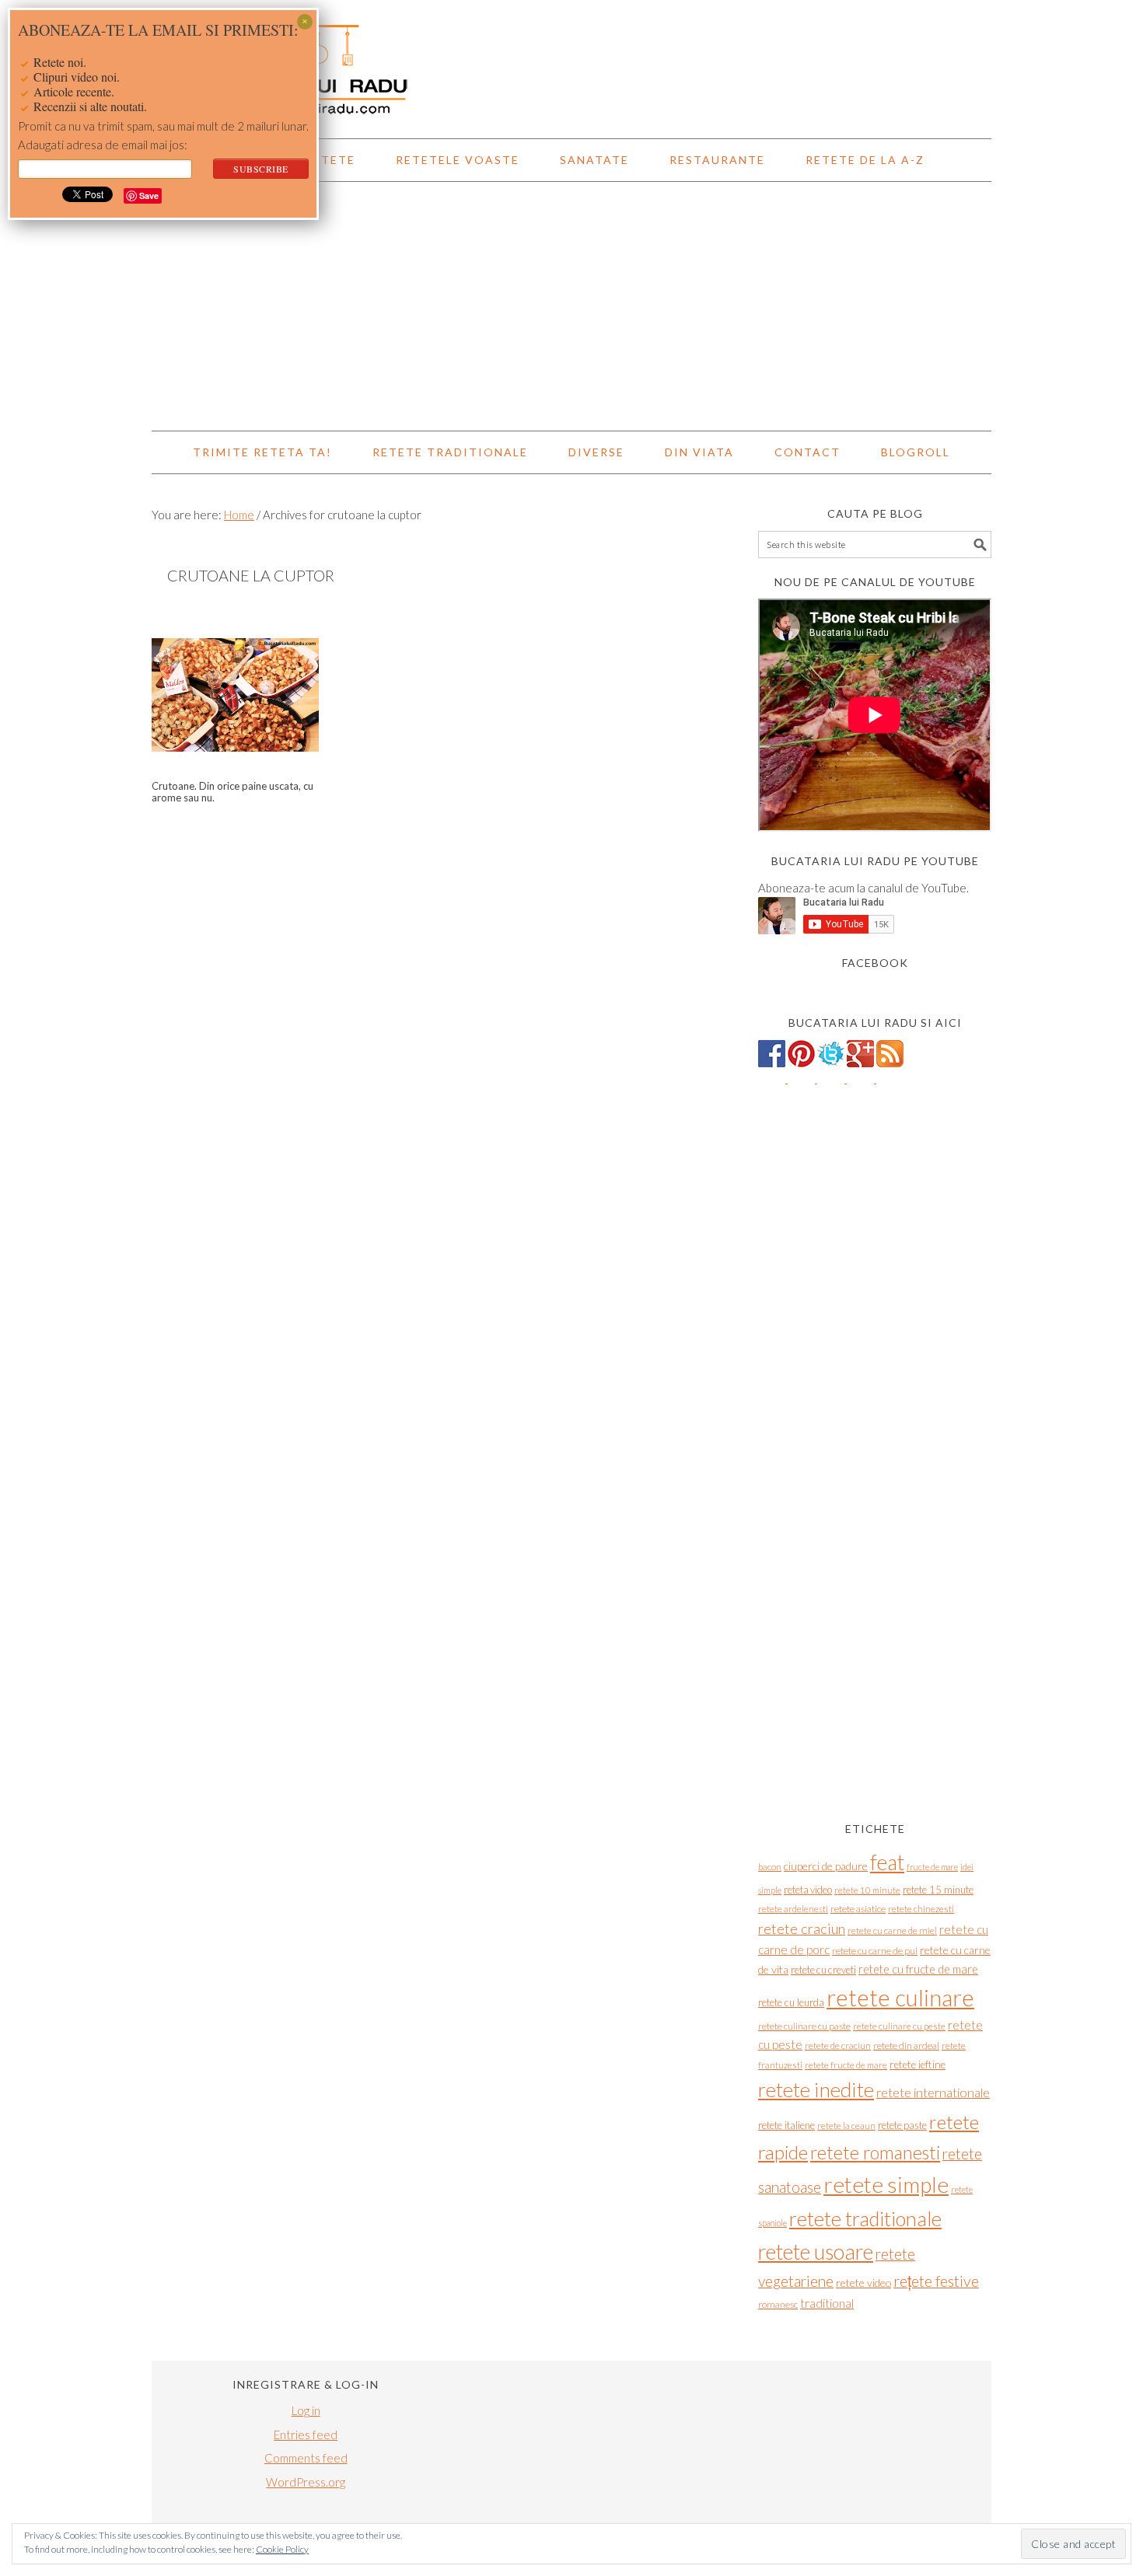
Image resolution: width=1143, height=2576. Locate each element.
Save (149, 195)
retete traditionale (865, 2218)
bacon (770, 1867)
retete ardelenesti (793, 1909)
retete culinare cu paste (804, 2026)
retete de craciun (838, 2045)
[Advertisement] (571, 306)
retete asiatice (858, 1909)
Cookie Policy (282, 2549)
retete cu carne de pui (875, 1951)
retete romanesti (875, 2152)
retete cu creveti (823, 1970)
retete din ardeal (906, 2045)
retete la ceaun (846, 2126)
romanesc (778, 2304)
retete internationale (933, 2092)
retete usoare (816, 2251)
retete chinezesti (921, 1909)
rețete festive (936, 2281)
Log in (306, 2410)
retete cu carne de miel (892, 1930)
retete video (863, 2283)
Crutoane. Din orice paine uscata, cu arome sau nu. (232, 792)
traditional (827, 2303)
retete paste (902, 2125)
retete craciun (802, 1929)
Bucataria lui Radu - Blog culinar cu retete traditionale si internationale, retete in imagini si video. (571, 62)
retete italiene (786, 2125)
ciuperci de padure (826, 1866)
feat (887, 1862)
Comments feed (306, 2458)
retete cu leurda (791, 2002)
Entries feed (306, 2435)
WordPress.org (306, 2482)
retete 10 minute (867, 1890)
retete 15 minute (938, 1890)
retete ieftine (918, 2065)
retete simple (886, 2184)
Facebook (875, 963)
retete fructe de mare (846, 2065)
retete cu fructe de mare (918, 1969)
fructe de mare (932, 1867)
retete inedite (816, 2089)
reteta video (808, 1890)
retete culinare (900, 1997)
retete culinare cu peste (899, 2026)
